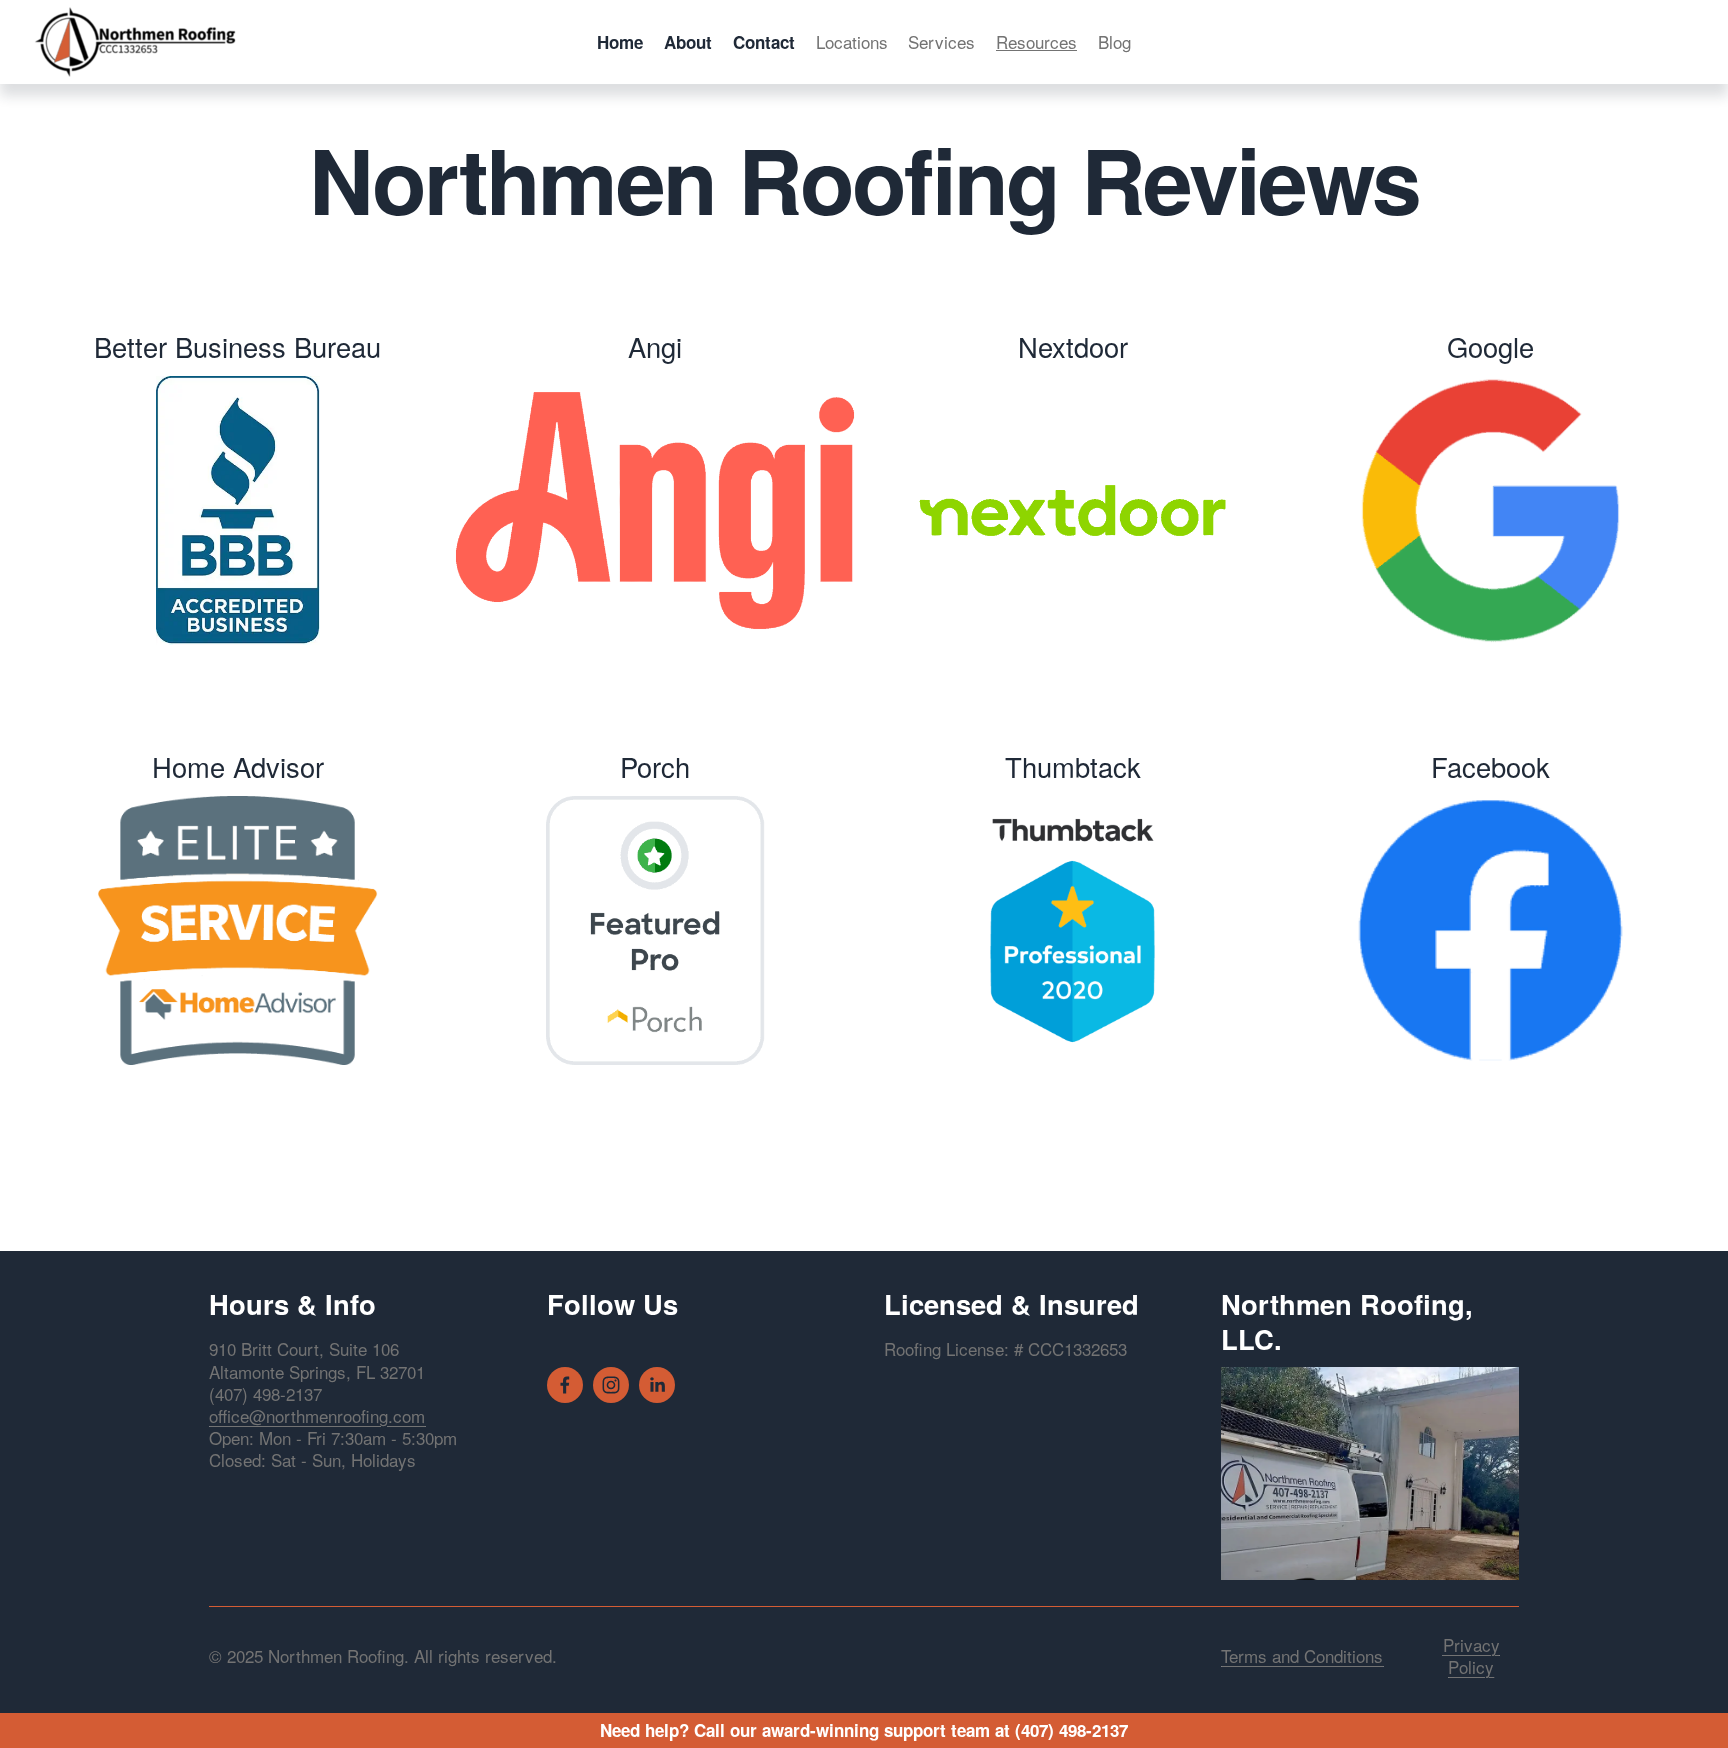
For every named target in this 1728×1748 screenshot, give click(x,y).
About (688, 42)
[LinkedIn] (657, 1385)
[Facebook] (565, 1385)
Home (620, 42)
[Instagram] (611, 1385)
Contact (764, 42)
